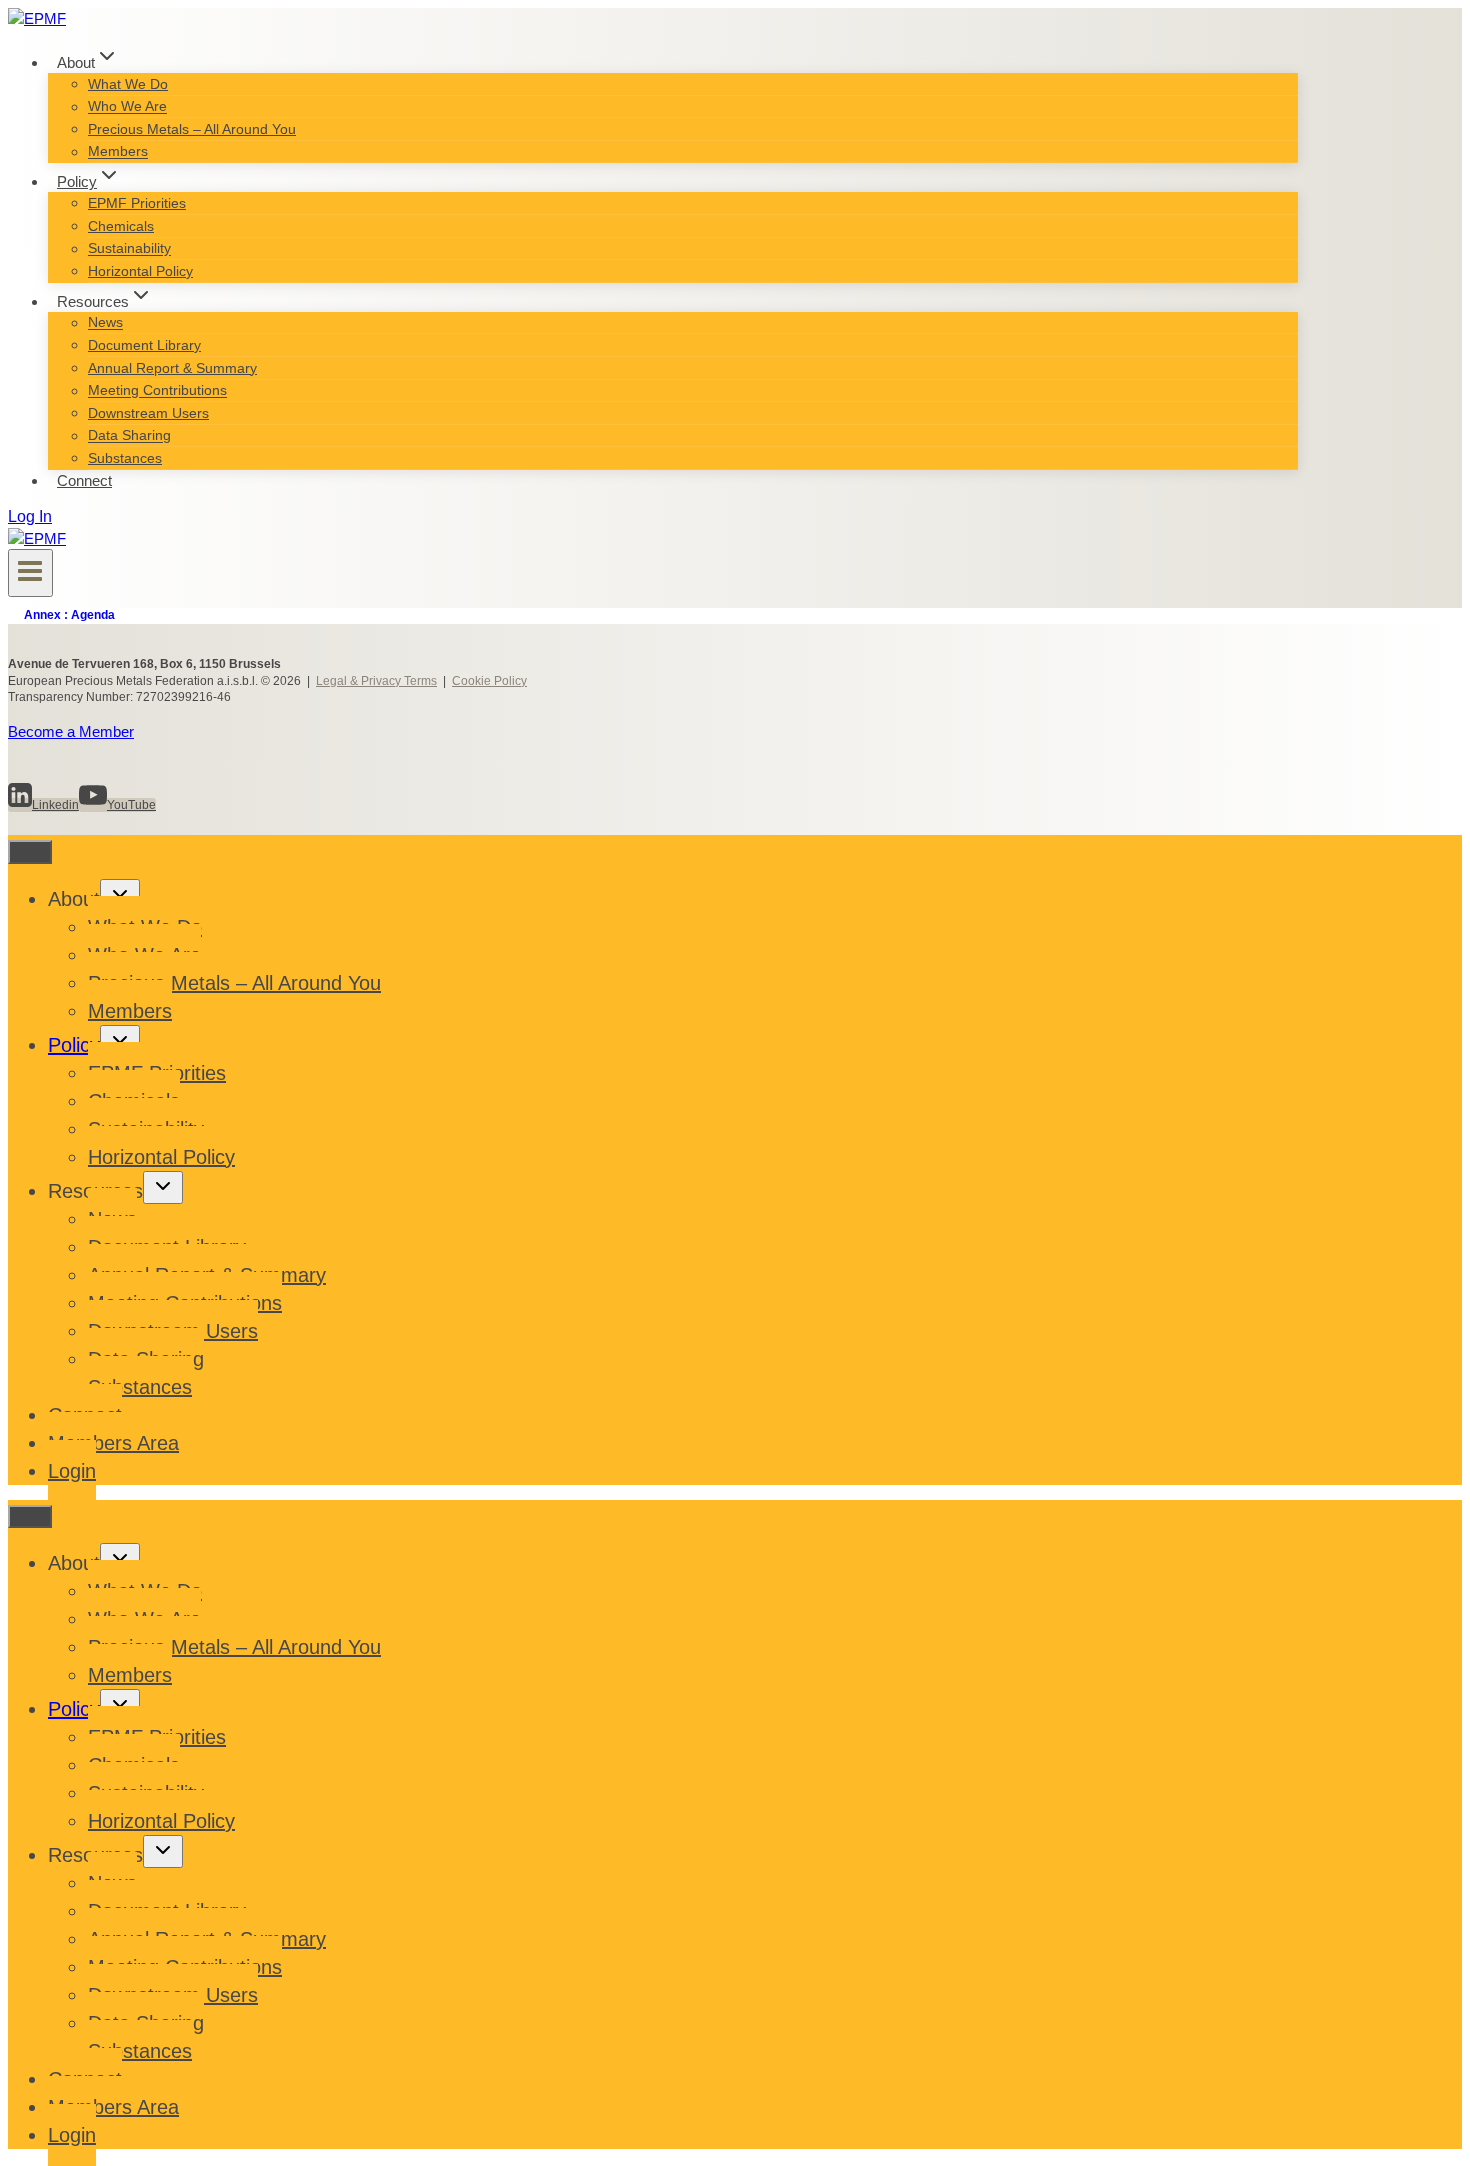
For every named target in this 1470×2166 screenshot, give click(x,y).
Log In (30, 516)
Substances (125, 458)
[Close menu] (30, 851)
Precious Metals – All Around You (192, 129)
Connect (84, 480)
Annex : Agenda (69, 615)
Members (118, 152)
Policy (74, 1045)
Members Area (113, 1443)
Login (72, 1471)
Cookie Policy (489, 681)
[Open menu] (30, 573)
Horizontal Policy (140, 271)
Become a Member (71, 731)
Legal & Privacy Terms (376, 681)
